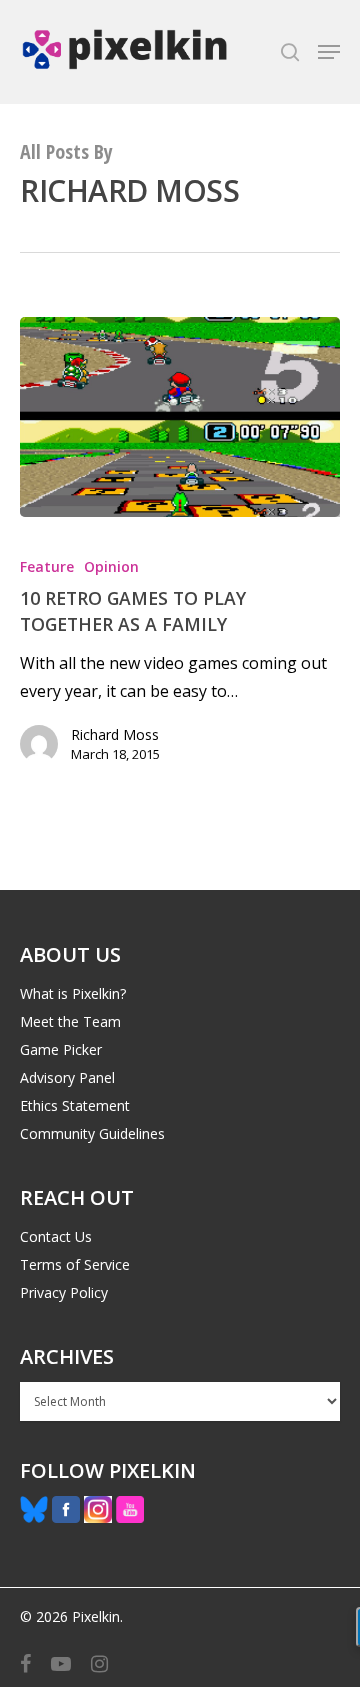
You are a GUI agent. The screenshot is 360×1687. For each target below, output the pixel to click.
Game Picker (61, 1049)
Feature (47, 566)
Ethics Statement (75, 1105)
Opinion (111, 566)
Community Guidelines (92, 1133)
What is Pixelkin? (73, 993)
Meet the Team (70, 1021)
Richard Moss (115, 734)
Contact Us (56, 1236)
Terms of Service (75, 1264)
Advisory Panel (67, 1077)
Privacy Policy (64, 1292)
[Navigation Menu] (329, 52)
